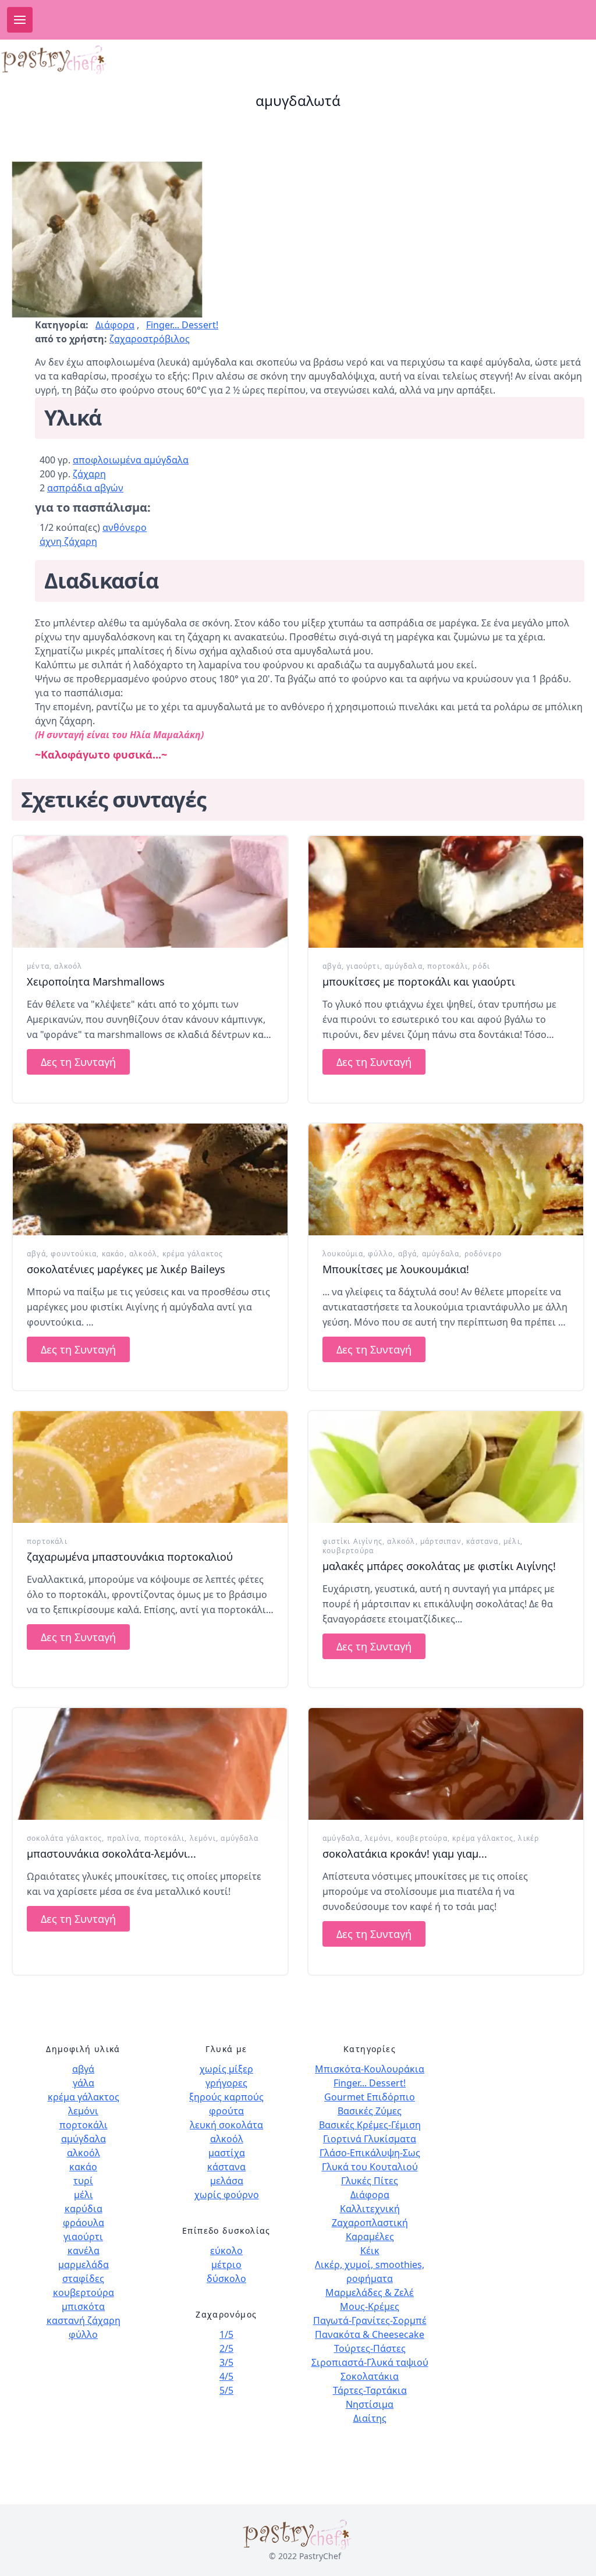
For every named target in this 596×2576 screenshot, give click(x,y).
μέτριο (226, 2265)
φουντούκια (74, 1254)
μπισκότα (83, 2306)
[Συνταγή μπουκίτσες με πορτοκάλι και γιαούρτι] (446, 892)
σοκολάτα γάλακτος (64, 1838)
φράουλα (84, 2223)
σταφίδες (83, 2279)
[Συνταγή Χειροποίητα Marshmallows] (150, 892)
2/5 (226, 2348)
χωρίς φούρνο (227, 2195)
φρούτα (226, 2111)
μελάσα (227, 2181)
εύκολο (226, 2251)
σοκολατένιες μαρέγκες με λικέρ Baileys (126, 1269)
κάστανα (482, 1541)
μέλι (512, 1541)
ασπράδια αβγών (85, 488)
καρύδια (84, 2209)
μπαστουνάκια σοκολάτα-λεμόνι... (111, 1854)
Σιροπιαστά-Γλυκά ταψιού (370, 2362)
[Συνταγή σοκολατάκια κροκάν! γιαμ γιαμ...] (446, 1764)
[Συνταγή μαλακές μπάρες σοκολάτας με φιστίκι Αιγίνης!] (446, 1467)
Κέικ (370, 2251)
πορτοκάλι (448, 966)
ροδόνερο (483, 1254)
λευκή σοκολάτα (226, 2125)
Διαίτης (370, 2418)
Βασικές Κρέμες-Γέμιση (370, 2125)
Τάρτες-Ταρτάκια (370, 2390)
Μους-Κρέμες (370, 2306)
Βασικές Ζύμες (370, 2111)
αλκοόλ (68, 966)
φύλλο (380, 1254)
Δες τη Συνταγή (78, 1062)
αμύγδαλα (404, 966)
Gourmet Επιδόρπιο (370, 2097)
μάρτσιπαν (441, 1541)
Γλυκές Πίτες (370, 2181)
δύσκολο (226, 2279)
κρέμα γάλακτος (193, 1254)
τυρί (83, 2181)
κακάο (113, 1254)
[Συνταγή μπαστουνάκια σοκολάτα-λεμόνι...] (150, 1764)
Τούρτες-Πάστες (370, 2348)
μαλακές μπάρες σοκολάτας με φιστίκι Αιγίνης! (439, 1566)
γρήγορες (226, 2083)
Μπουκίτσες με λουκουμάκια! (396, 1269)
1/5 (226, 2334)
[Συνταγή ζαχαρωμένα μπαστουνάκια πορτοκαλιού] (150, 1467)
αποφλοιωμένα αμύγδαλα (131, 460)
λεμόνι (203, 1838)
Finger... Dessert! (182, 325)
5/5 (226, 2390)
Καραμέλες (370, 2237)
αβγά (332, 966)
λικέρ (528, 1838)
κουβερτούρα (348, 1551)
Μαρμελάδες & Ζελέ (370, 2292)
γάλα (84, 2083)
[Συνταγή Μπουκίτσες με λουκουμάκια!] (446, 1179)
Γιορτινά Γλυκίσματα (370, 2139)
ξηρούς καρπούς (226, 2097)
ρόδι (481, 966)
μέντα (38, 966)
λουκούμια (343, 1254)
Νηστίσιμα (370, 2404)
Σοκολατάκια (370, 2376)
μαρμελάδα (84, 2265)
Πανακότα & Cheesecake (370, 2334)
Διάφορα (115, 325)
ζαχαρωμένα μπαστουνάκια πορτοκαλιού (130, 1557)
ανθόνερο (125, 527)
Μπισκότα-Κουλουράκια (370, 2069)
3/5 (226, 2362)
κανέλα (84, 2251)
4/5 (226, 2376)
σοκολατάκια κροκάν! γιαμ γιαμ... (405, 1854)
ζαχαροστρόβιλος (150, 339)
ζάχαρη (89, 474)
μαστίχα (227, 2153)
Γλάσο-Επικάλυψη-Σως (370, 2153)
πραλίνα (123, 1838)
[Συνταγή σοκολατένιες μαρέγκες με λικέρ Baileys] (150, 1179)
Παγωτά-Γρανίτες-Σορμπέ (370, 2320)
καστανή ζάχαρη (84, 2320)
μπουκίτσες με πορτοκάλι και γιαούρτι (419, 981)
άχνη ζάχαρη (68, 541)
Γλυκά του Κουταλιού (370, 2167)
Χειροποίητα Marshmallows (96, 981)
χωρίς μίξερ (226, 2069)
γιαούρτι (363, 966)
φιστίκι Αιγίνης (352, 1541)
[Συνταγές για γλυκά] (55, 60)
